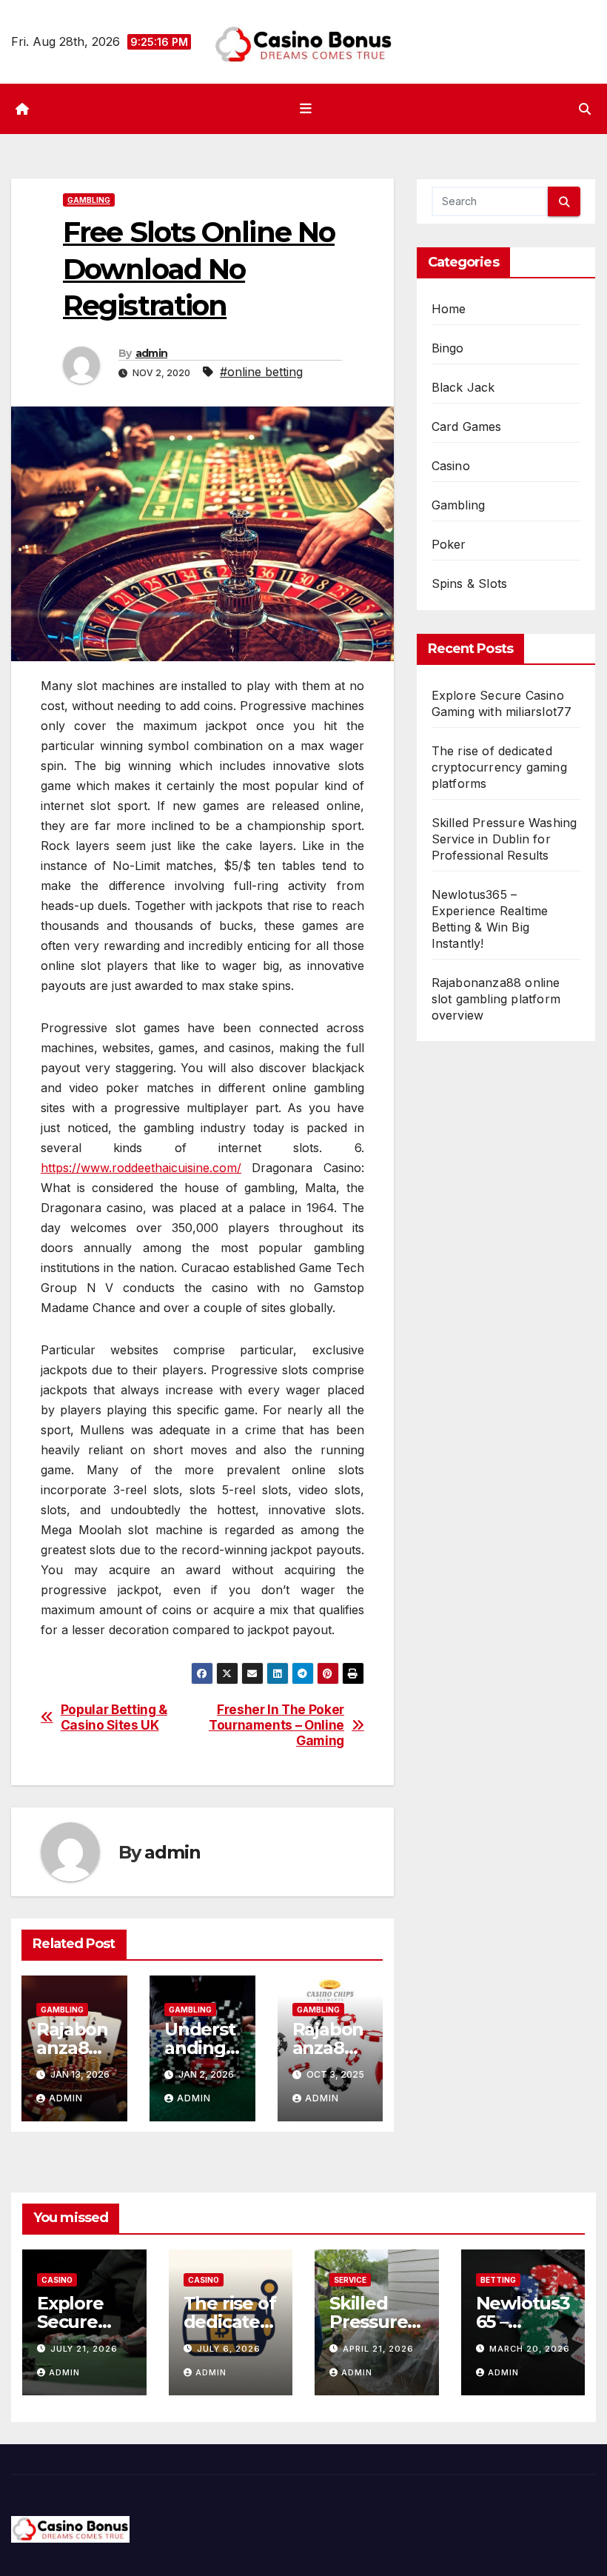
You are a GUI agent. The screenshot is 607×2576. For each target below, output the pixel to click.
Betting (498, 2280)
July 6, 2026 (229, 2349)
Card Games (467, 426)
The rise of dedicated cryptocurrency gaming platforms (499, 767)
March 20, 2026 (530, 2349)
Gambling (89, 200)
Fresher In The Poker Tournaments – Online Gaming (276, 1725)
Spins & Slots (470, 583)
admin (152, 353)
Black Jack (463, 387)
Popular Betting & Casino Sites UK (114, 1717)
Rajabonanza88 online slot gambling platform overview (496, 999)
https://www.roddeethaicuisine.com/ (141, 1168)
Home (449, 309)
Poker (449, 544)
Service (350, 2280)
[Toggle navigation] (306, 109)
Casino (451, 466)
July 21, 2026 (84, 2349)
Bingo (448, 348)
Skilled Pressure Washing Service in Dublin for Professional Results (504, 839)
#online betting (261, 372)
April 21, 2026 (378, 2349)
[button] (585, 109)
